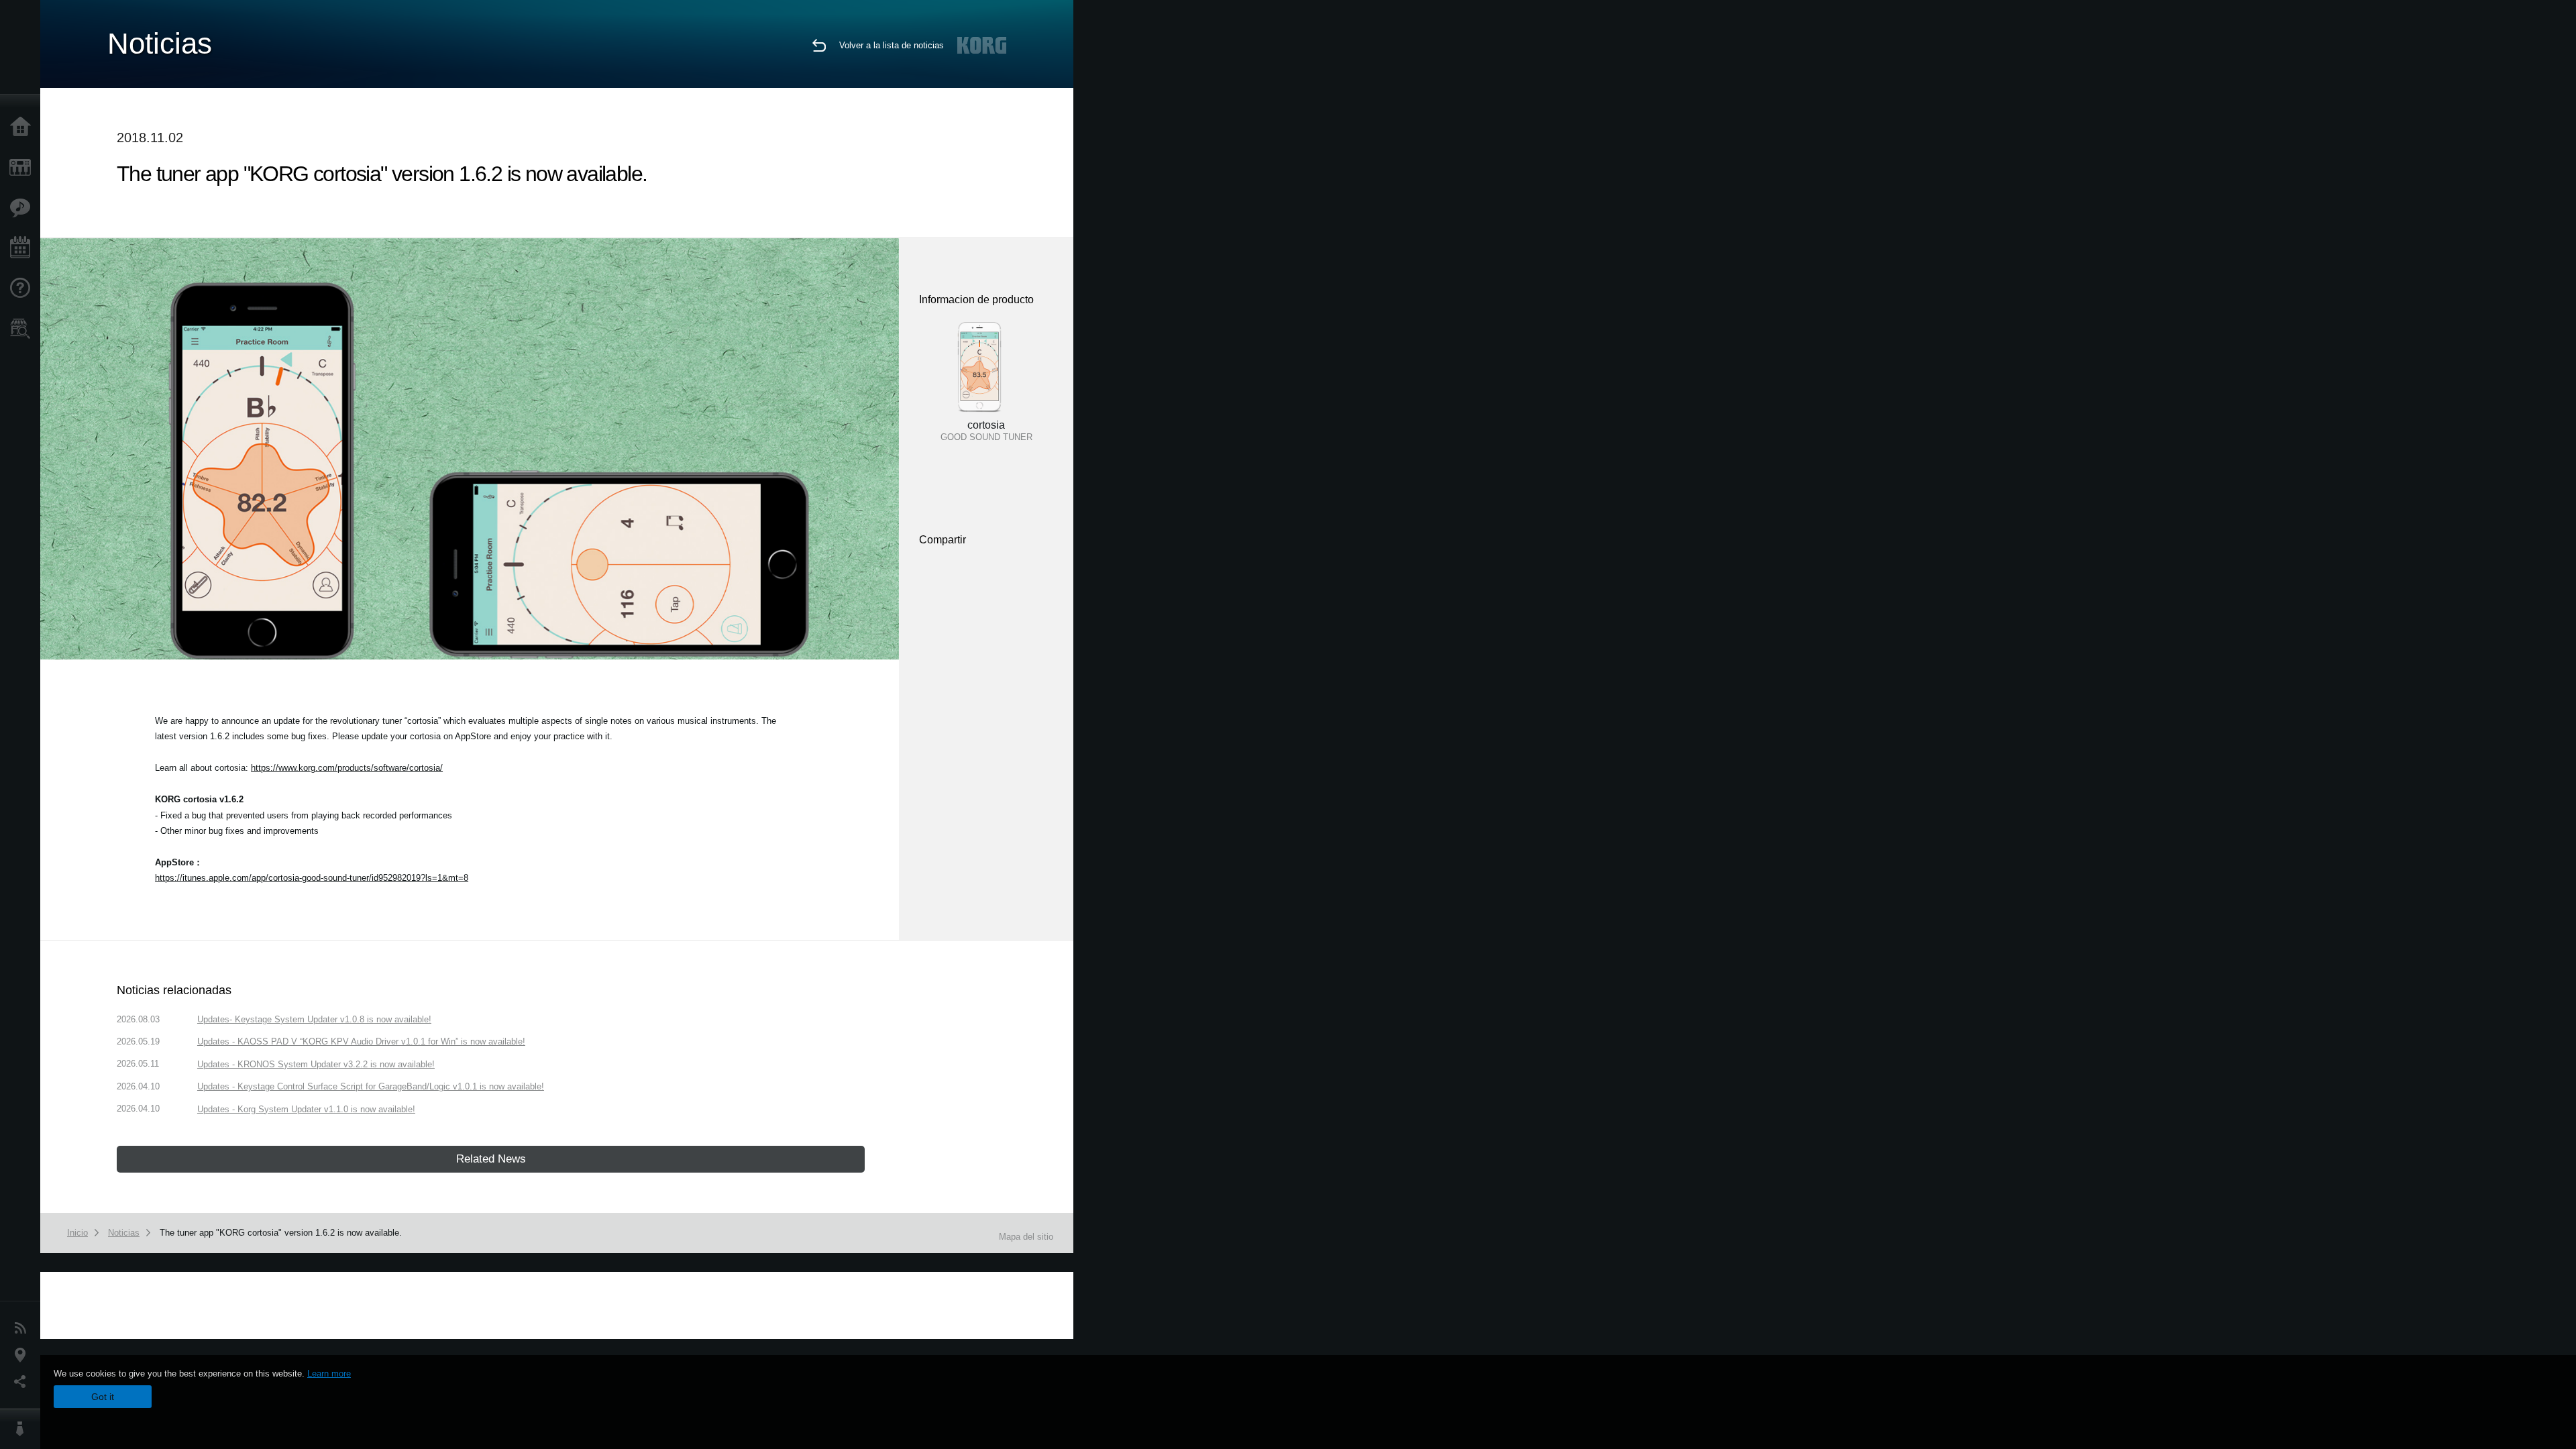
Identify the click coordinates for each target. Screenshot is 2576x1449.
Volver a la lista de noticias (892, 45)
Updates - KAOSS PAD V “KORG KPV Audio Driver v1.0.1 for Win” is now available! (361, 1041)
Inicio (23, 127)
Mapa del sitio (1026, 1237)
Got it (103, 1397)
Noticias (23, 1328)
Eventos (23, 248)
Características (23, 208)
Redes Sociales (23, 1382)
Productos (23, 168)
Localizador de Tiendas (23, 333)
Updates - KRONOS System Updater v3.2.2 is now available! (316, 1064)
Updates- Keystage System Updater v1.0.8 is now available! (314, 1019)
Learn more (329, 1374)
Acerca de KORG (23, 1429)
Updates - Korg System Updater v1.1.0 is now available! (306, 1109)
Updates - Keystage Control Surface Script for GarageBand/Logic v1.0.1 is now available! (371, 1086)
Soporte (23, 288)
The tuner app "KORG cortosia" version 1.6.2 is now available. (281, 1233)
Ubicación (23, 1355)
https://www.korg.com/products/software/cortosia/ (347, 768)
